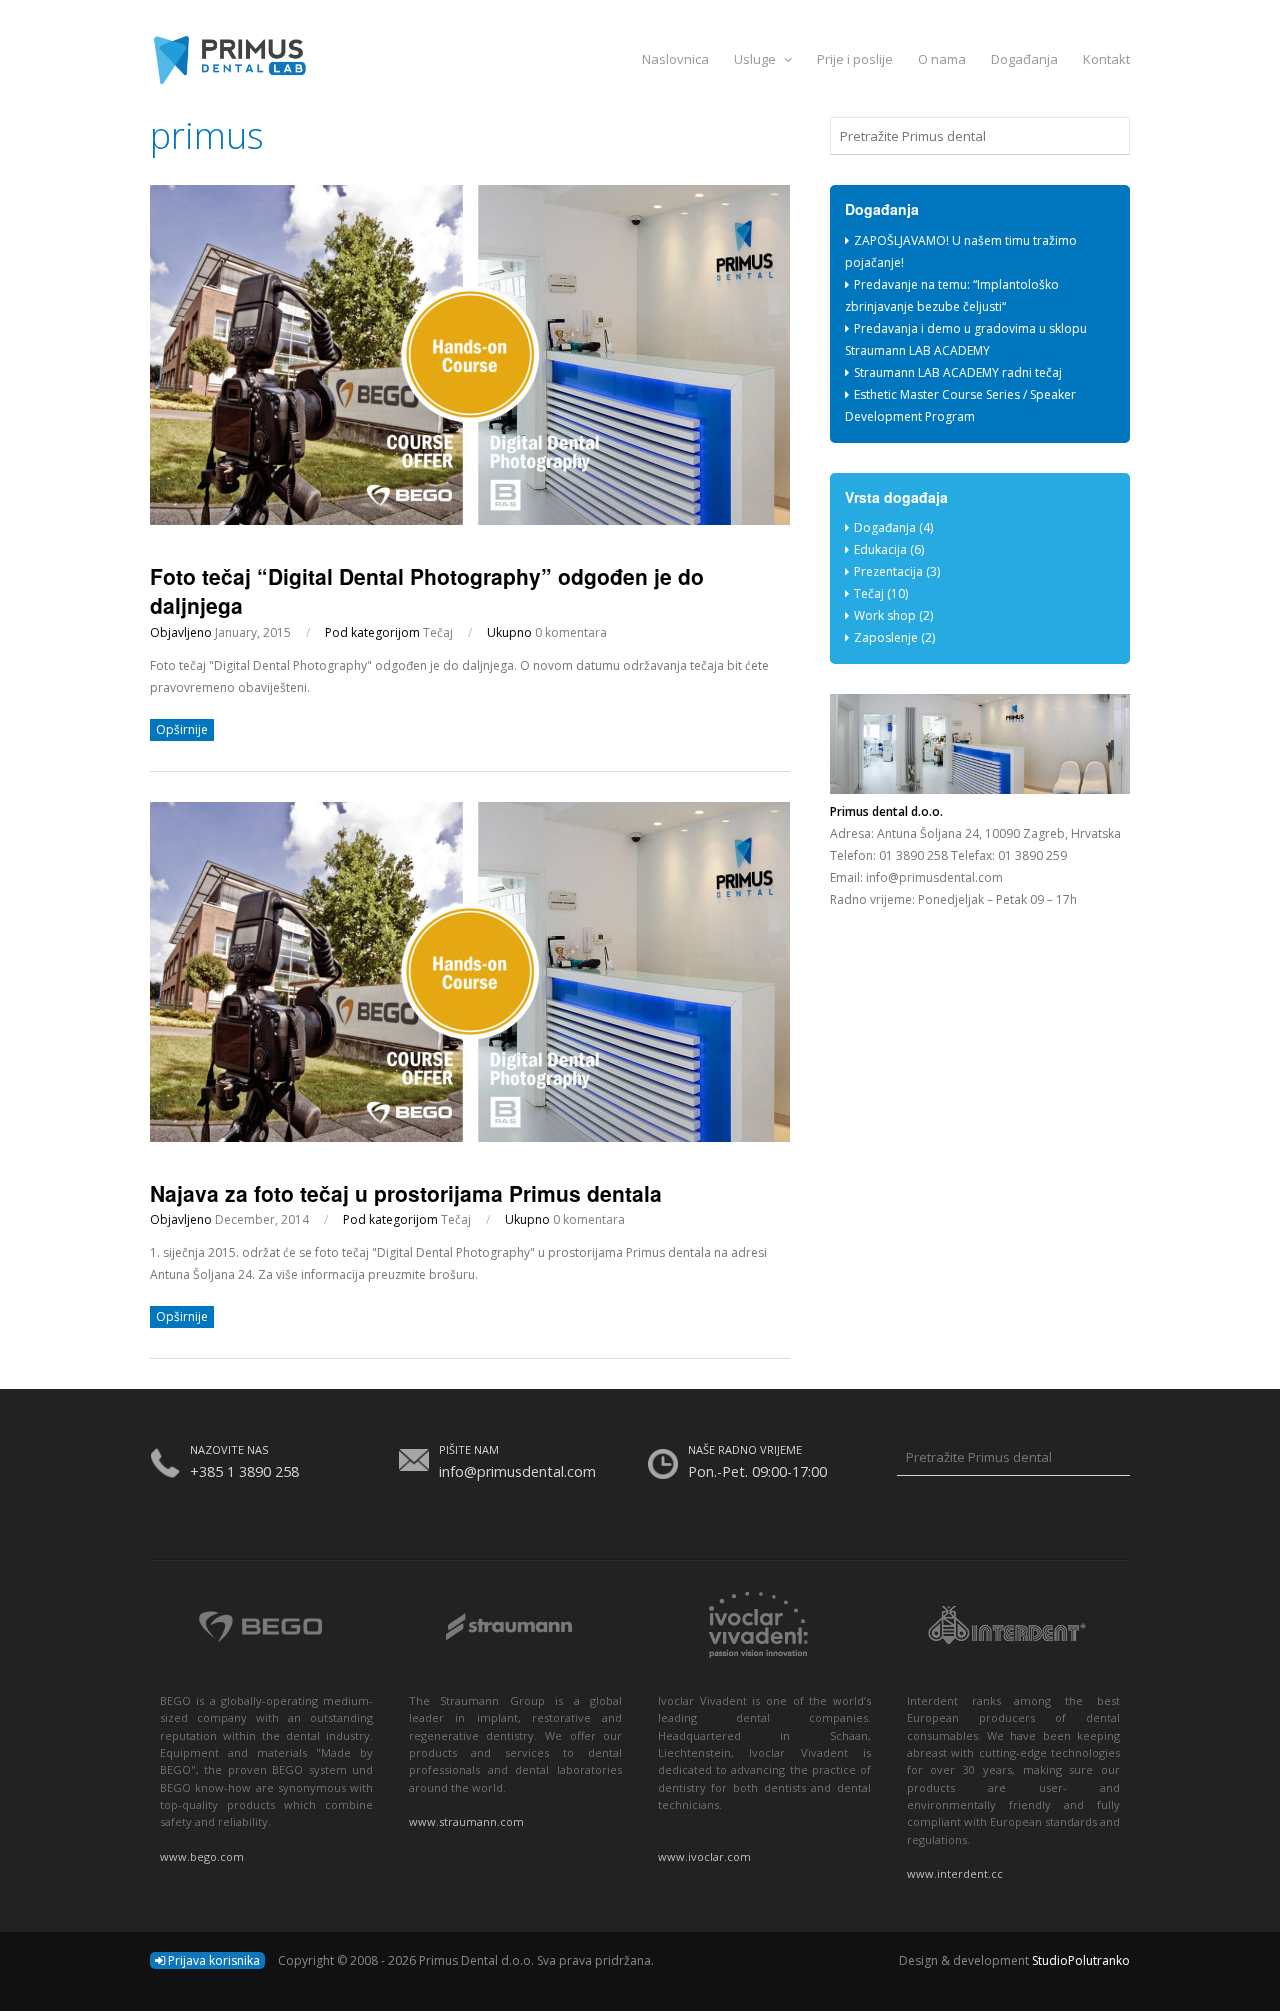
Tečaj (438, 632)
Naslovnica (675, 59)
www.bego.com (202, 1856)
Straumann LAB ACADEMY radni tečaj (958, 372)
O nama (942, 59)
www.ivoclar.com (704, 1856)
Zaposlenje (886, 637)
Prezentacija (888, 571)
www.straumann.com (466, 1821)
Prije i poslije (855, 59)
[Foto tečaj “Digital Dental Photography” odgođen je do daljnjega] (470, 520)
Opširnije (182, 729)
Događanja (1024, 59)
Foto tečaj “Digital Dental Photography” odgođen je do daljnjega (427, 590)
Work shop (885, 615)
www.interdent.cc (955, 1873)
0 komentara (571, 632)
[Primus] (640, 58)
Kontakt (1106, 59)
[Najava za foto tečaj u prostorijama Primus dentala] (470, 1137)
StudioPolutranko (1081, 1960)
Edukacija (880, 549)
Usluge (756, 59)
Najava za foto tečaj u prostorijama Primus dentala (406, 1193)
